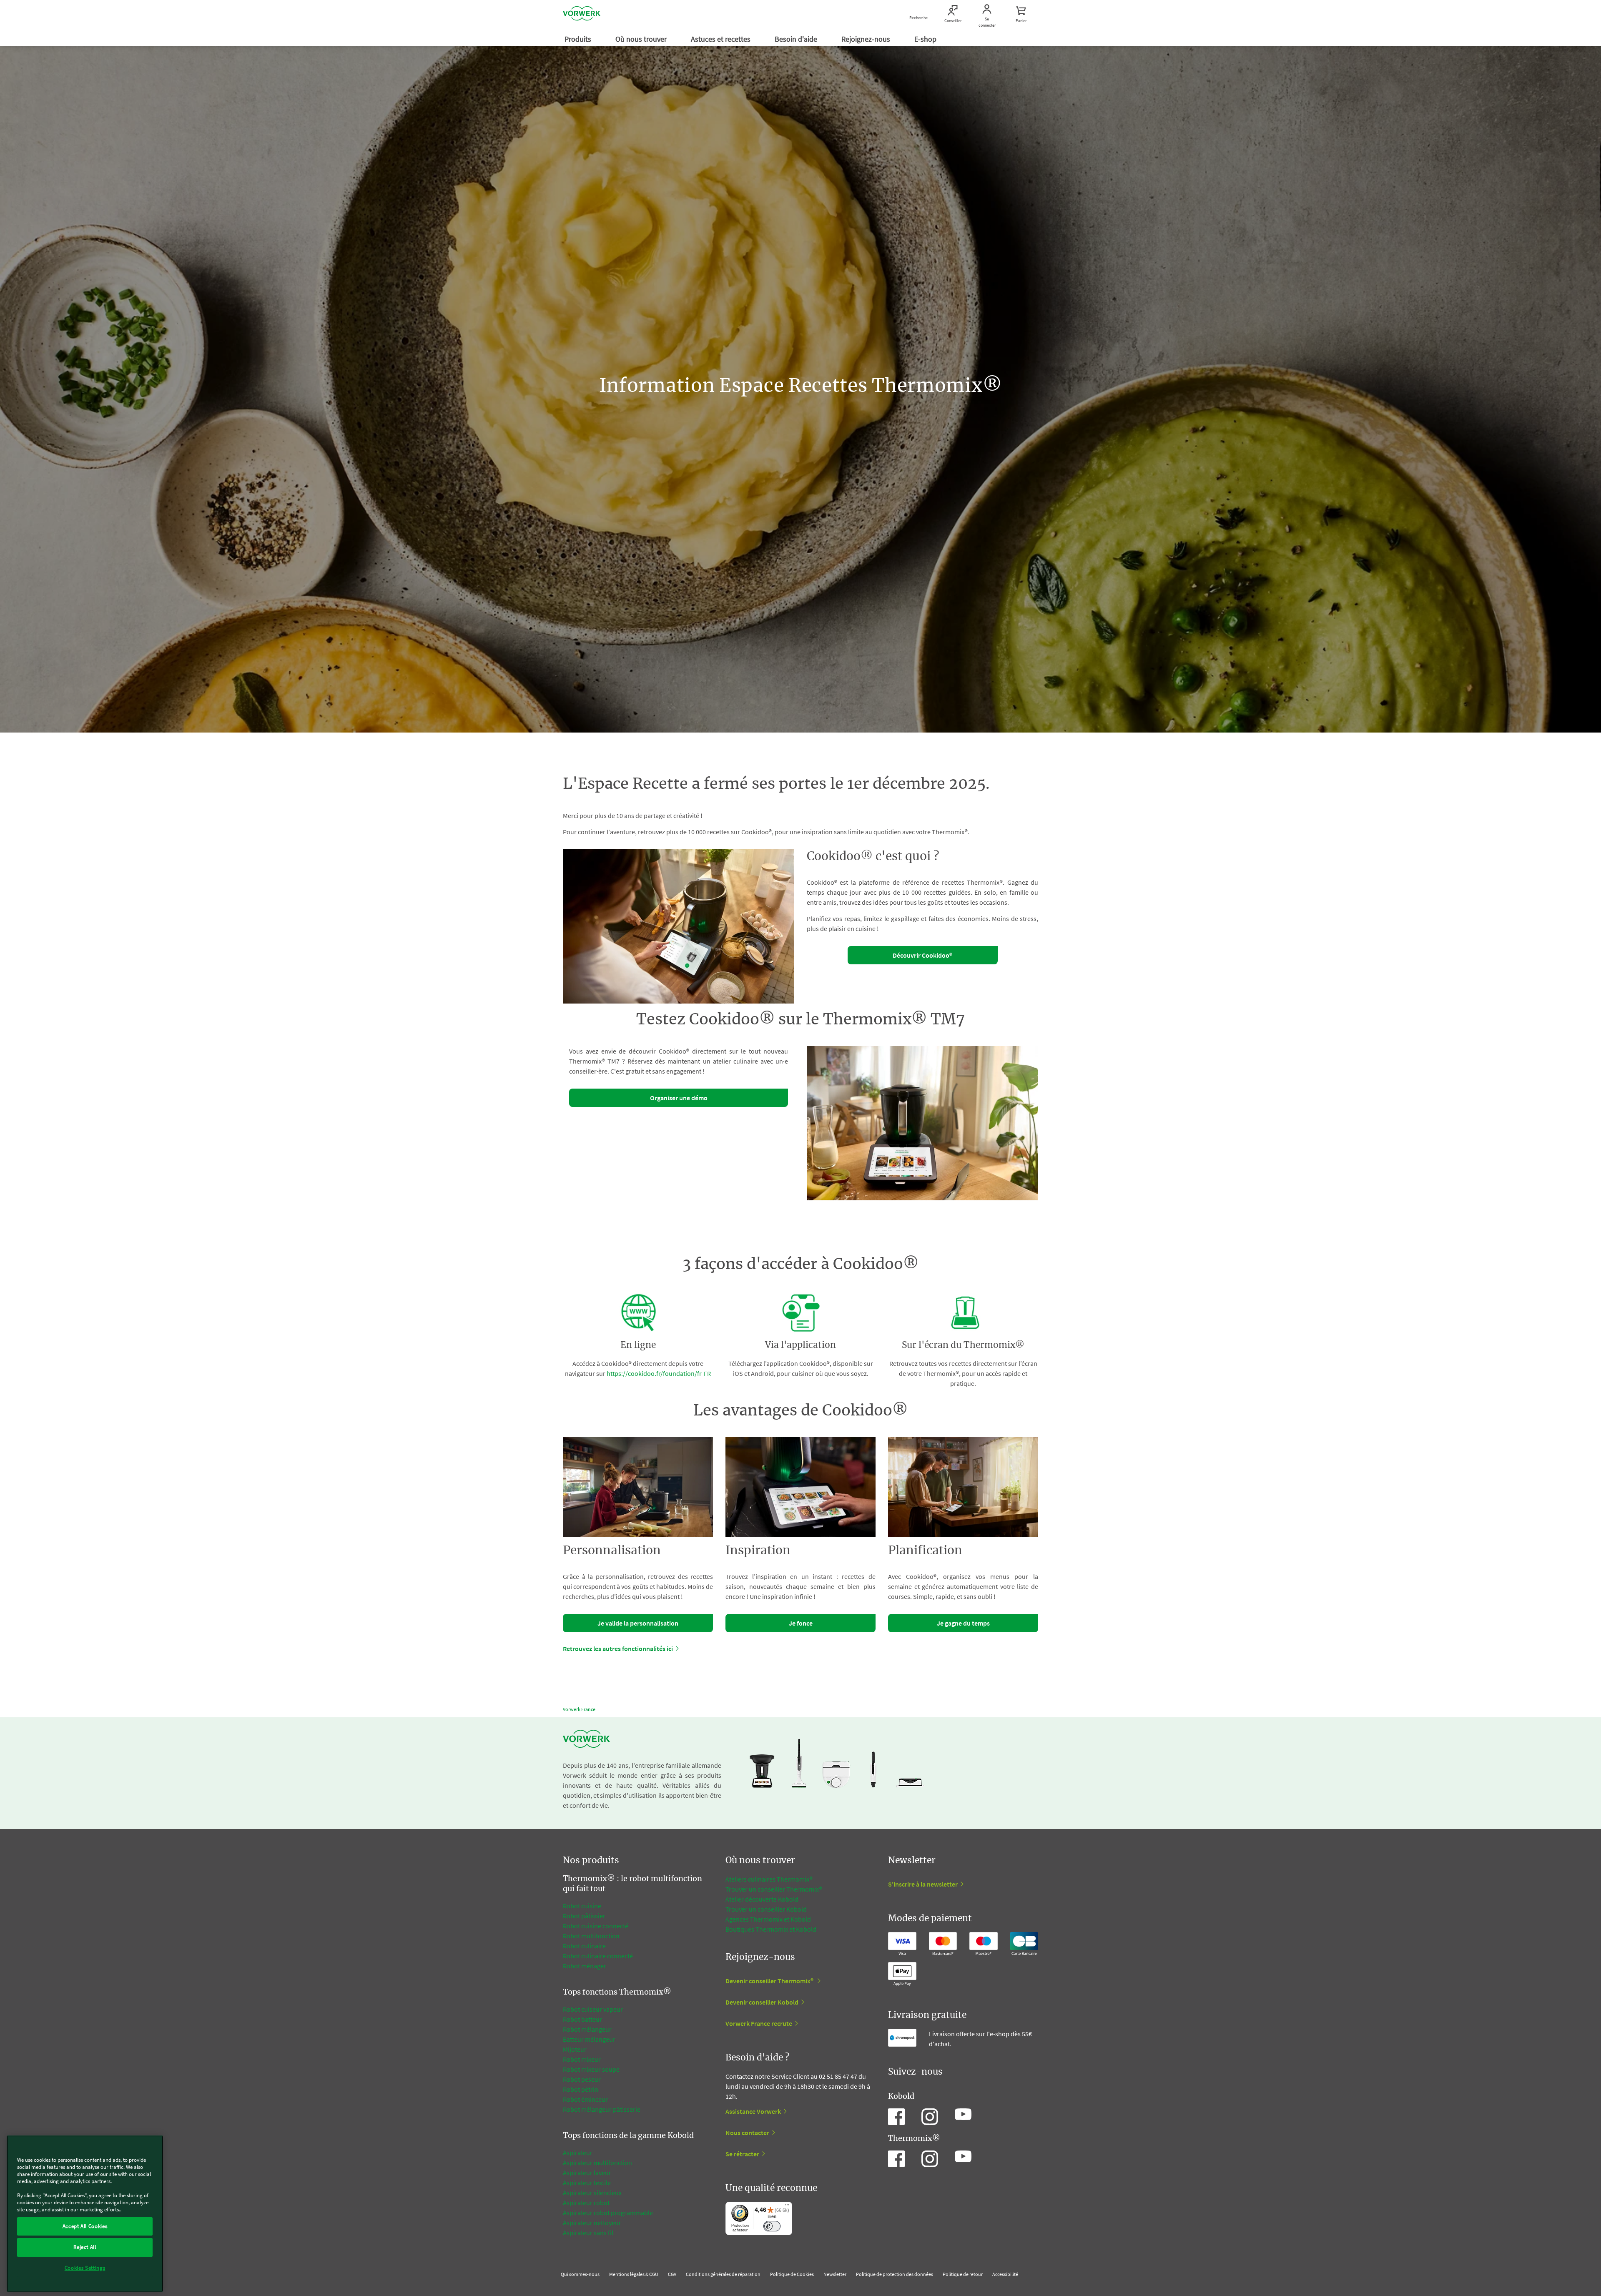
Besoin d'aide (797, 39)
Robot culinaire (584, 1946)
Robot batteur (582, 2019)
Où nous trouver (642, 39)
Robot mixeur (582, 2059)
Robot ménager (585, 1966)
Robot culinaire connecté (598, 1956)
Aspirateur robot (586, 2203)
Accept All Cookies (85, 2226)
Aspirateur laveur (587, 2173)
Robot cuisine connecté (596, 1926)
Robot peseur (582, 2079)
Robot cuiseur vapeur (593, 2009)
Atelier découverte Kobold (762, 1899)
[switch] (772, 2226)
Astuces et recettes (721, 39)
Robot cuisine (582, 1906)
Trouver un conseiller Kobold (766, 1909)
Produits (579, 39)
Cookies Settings (85, 2268)
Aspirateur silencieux (592, 2193)
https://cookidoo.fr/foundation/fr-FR (659, 1373)
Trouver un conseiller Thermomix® (774, 1889)
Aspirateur (578, 2153)
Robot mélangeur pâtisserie (602, 2109)
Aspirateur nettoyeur (592, 2223)
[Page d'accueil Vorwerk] (582, 15)
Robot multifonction (591, 1936)
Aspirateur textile (587, 2183)
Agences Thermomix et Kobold (768, 1919)
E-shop (926, 39)
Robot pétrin (581, 2089)
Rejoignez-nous (867, 39)
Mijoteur (575, 2049)
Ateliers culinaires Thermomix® (769, 1879)
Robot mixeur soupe (591, 2069)
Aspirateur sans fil (588, 2233)
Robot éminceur (585, 2099)
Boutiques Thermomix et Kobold (771, 1929)
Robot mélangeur (587, 2029)
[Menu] (787, 2207)
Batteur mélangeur (589, 2039)
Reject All (85, 2247)
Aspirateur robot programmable (608, 2213)
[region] (85, 2214)
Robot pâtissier (584, 1916)
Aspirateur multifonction (597, 2163)
